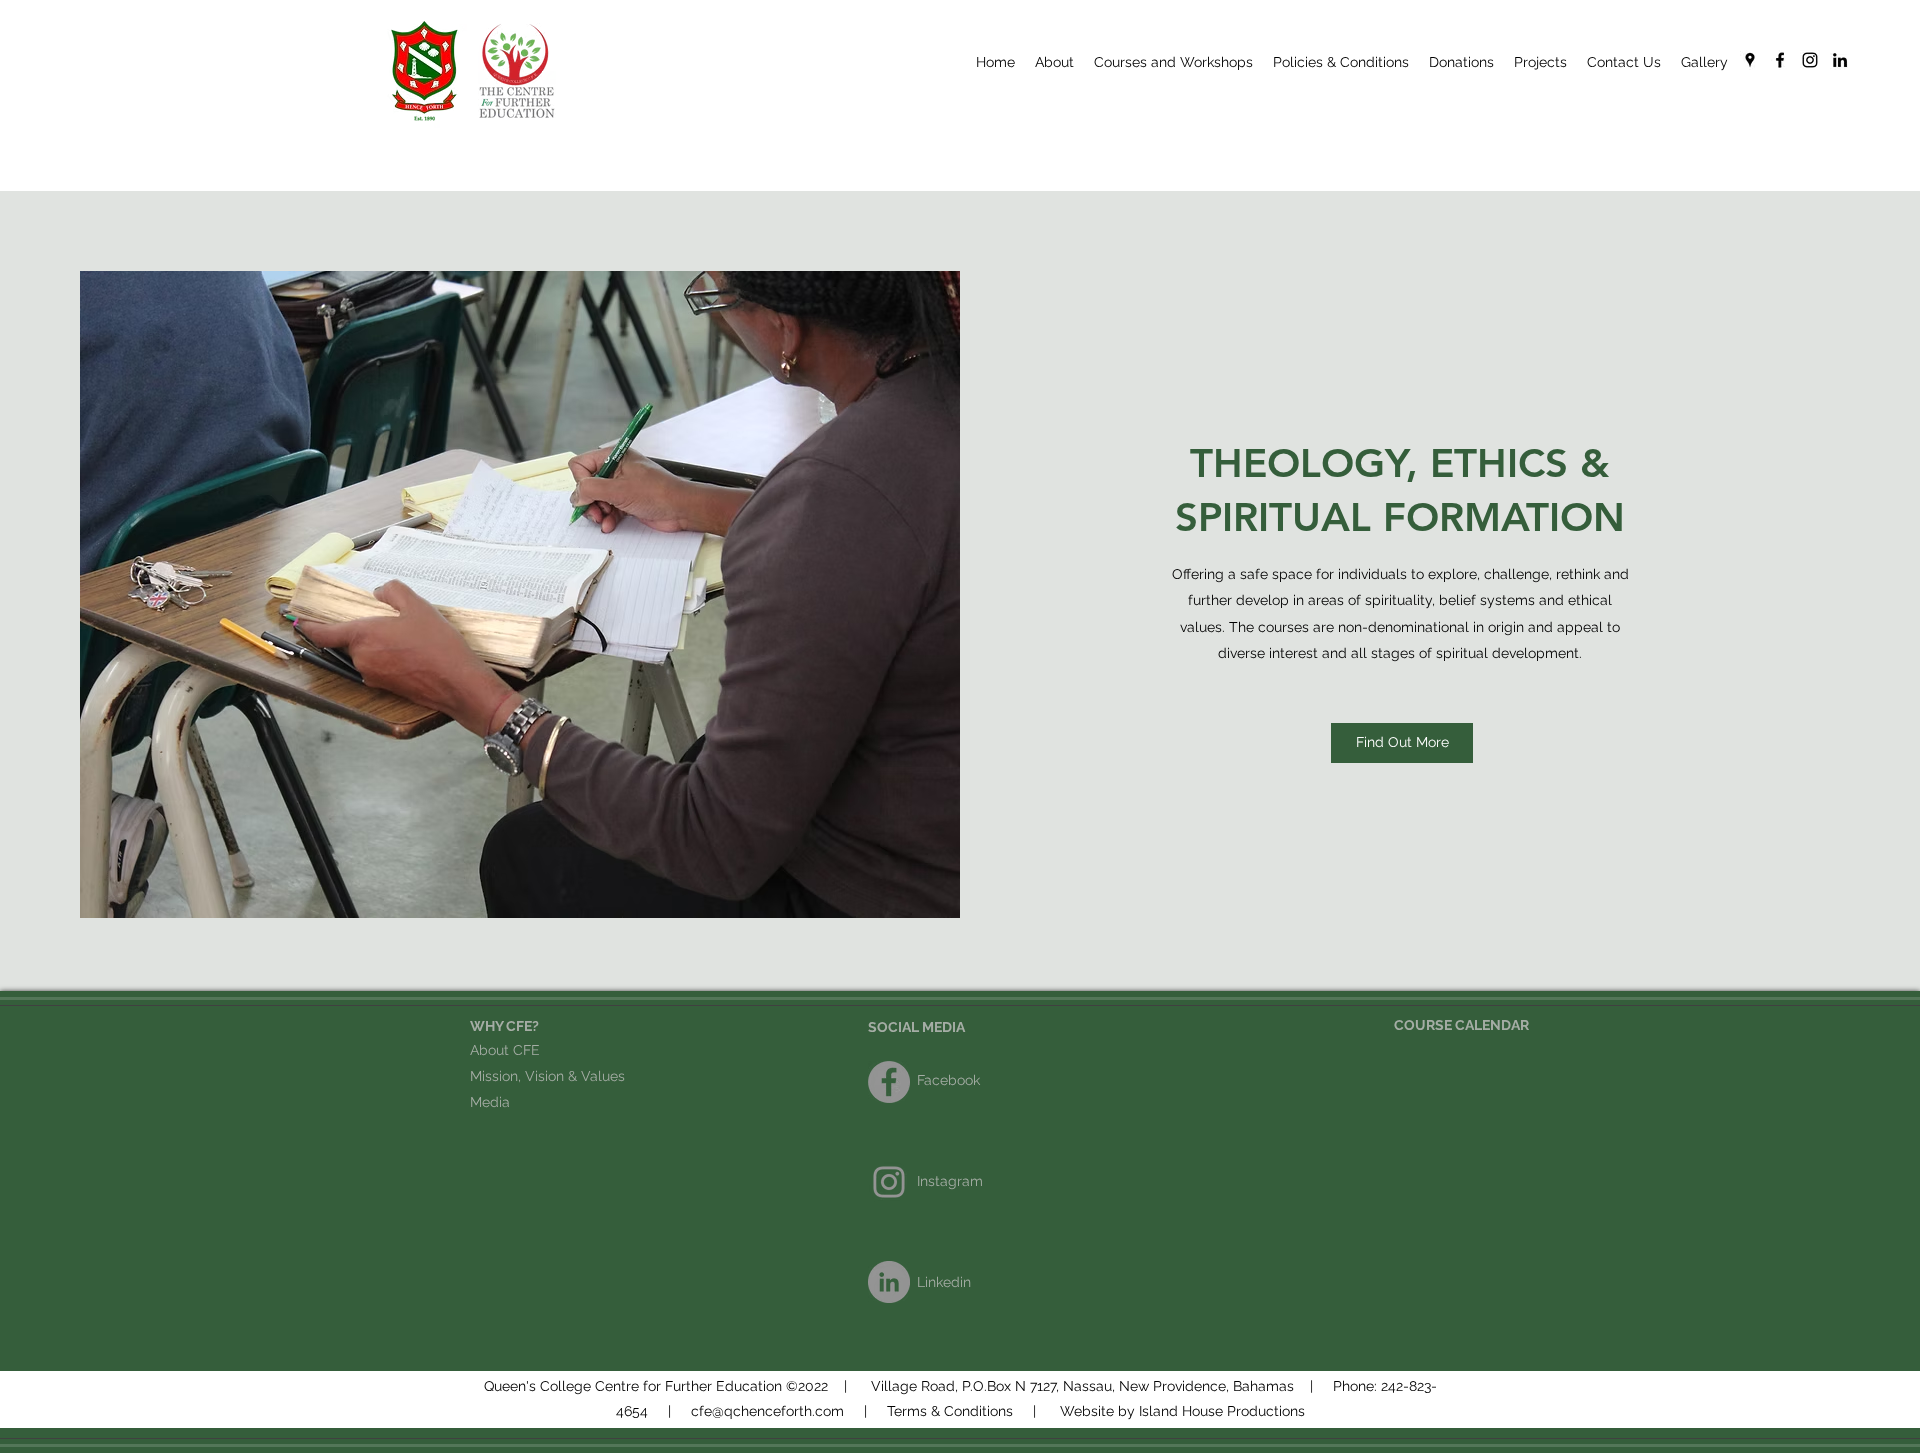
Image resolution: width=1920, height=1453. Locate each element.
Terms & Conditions (950, 1411)
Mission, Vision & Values (547, 1076)
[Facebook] (889, 1082)
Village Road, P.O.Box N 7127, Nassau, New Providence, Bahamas (1082, 1386)
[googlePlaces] (1750, 60)
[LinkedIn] (1840, 60)
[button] (1341, 62)
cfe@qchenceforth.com (767, 1411)
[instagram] (1810, 60)
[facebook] (1780, 60)
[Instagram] (889, 1182)
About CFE (505, 1050)
